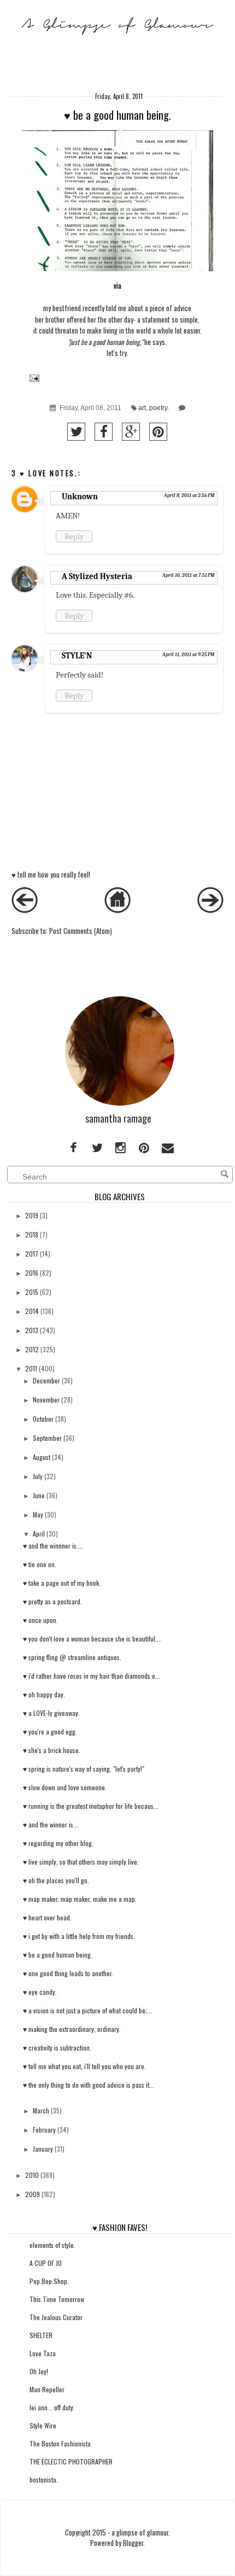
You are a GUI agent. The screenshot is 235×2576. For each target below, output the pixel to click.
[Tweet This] (76, 432)
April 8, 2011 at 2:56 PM (189, 495)
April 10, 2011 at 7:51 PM (188, 575)
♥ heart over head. (47, 1917)
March (41, 2110)
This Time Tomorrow (57, 2299)
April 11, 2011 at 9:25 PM (188, 655)
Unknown (80, 496)
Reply (74, 536)
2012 (32, 1349)
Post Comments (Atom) (81, 931)
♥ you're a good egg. (50, 1731)
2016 (32, 1273)
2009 (33, 2194)
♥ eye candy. (40, 1992)
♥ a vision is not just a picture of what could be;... (87, 2010)
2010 (32, 2175)
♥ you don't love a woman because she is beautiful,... (92, 1639)
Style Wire (43, 2425)
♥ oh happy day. (44, 1694)
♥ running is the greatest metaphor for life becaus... (91, 1806)
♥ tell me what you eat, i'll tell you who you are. (84, 2066)
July (38, 1476)
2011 (31, 1368)
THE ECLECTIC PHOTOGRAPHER (71, 2461)
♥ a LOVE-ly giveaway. (51, 1713)
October (43, 1419)
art (142, 408)
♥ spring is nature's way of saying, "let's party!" (84, 1769)
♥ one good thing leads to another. (68, 1973)
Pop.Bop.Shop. (49, 2281)
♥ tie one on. (40, 1564)
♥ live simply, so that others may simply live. (81, 1862)
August (42, 1457)
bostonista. (44, 2479)
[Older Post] (210, 910)
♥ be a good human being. (58, 1955)
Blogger (133, 2543)
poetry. (159, 408)
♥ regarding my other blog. (58, 1843)
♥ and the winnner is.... (53, 1546)
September (47, 1438)
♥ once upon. (40, 1620)
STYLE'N (77, 656)
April (39, 1534)
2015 (32, 1292)
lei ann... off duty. (52, 2407)
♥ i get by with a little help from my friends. (79, 1936)
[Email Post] (33, 378)
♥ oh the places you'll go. (56, 1880)
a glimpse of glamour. (141, 2533)
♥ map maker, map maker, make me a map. (80, 1899)
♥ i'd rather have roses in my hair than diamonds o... (92, 1676)
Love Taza (43, 2353)
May (38, 1514)
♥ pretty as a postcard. (52, 1601)
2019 (32, 1215)
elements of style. (52, 2245)
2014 (32, 1311)
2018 (32, 1234)
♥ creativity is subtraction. (57, 2048)
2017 (32, 1254)
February (44, 2130)
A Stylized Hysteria (97, 576)
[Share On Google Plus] (131, 432)
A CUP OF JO (46, 2263)
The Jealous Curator (56, 2317)
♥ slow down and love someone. (65, 1787)
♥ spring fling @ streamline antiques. (72, 1657)
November (46, 1400)
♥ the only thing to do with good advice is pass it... (89, 2085)
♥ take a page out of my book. (62, 1583)
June (39, 1495)
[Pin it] (158, 432)
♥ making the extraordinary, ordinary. (72, 2029)
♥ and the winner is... (51, 1824)
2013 (32, 1330)
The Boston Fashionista (60, 2443)
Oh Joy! (39, 2371)
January (43, 2149)
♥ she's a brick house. (52, 1750)
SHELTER (41, 2335)
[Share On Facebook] (104, 432)
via (117, 286)
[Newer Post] (25, 910)
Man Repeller (47, 2389)
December (46, 1380)
